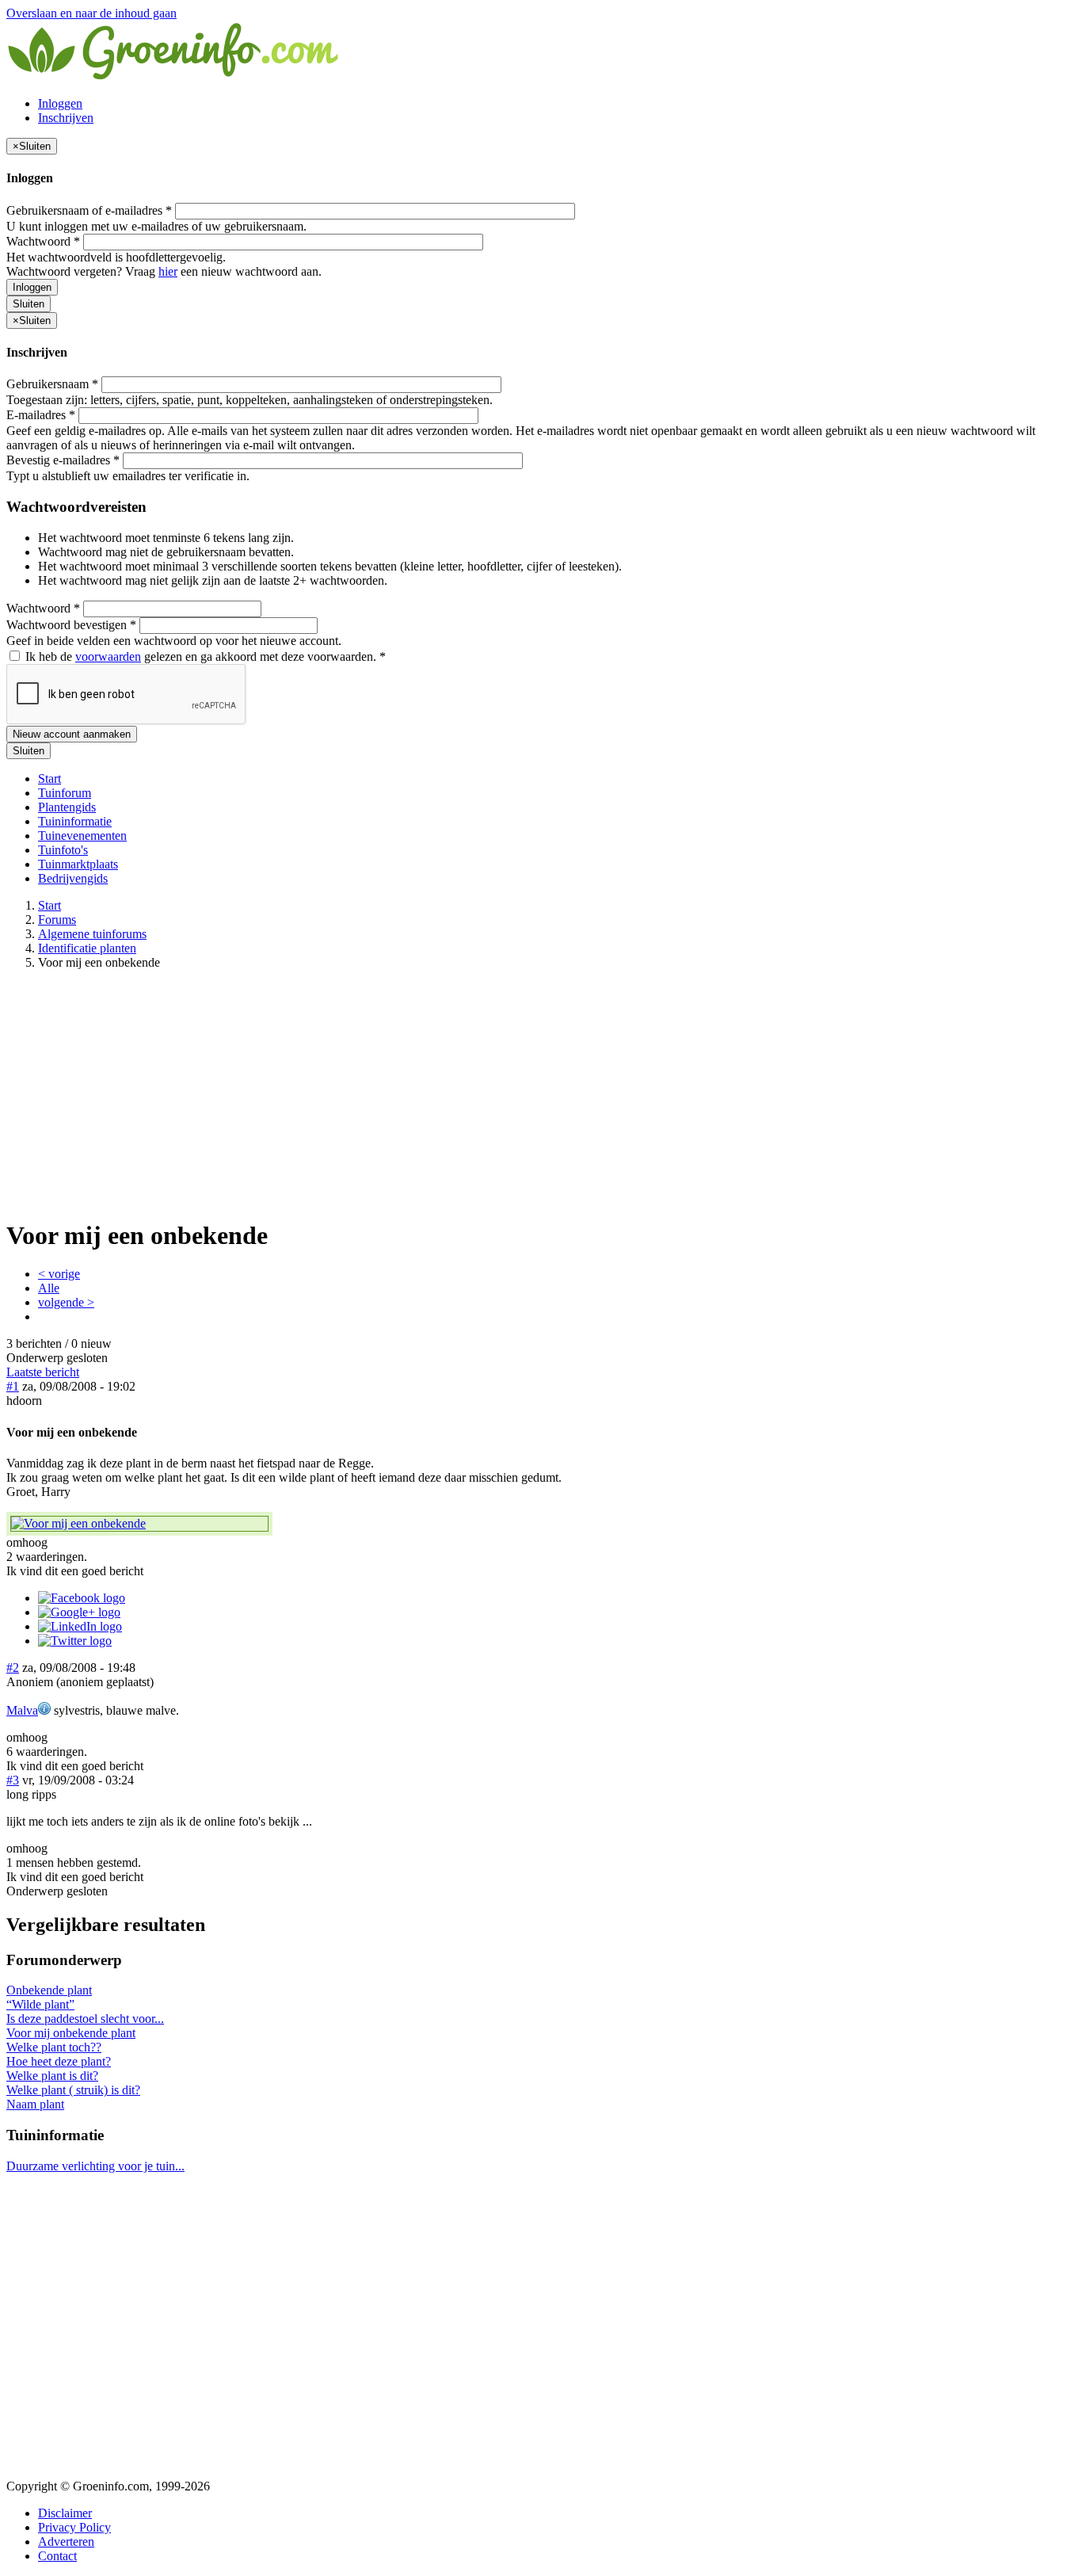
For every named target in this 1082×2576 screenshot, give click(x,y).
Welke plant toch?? (54, 2047)
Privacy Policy (74, 2527)
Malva (22, 1710)
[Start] (174, 76)
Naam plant (35, 2104)
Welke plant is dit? (52, 2076)
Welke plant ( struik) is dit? (73, 2090)
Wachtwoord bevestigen (71, 625)
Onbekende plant (49, 1990)
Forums (57, 920)
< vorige (59, 1274)
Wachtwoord (43, 241)
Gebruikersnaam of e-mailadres (89, 210)
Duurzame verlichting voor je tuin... (95, 2166)
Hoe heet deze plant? (59, 2061)
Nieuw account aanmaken (72, 734)
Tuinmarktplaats (78, 864)
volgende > (66, 1302)
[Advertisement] (541, 1093)
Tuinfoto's (63, 850)
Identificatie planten (87, 948)
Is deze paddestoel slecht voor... (85, 2019)
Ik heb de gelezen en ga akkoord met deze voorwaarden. (204, 656)
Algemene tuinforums (92, 934)
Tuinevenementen (82, 836)
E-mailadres (41, 415)
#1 (13, 1386)
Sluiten (29, 304)
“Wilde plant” (40, 2004)
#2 (13, 1668)
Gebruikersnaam (52, 384)
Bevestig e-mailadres (63, 460)
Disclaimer (65, 2513)
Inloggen (60, 103)
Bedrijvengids (73, 878)
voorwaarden (108, 656)
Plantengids (67, 807)
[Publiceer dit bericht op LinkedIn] (80, 1626)
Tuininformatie (75, 821)
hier (168, 271)
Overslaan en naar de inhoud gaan (91, 13)
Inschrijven (66, 118)
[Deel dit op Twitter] (75, 1641)
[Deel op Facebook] (82, 1598)
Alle (49, 1288)
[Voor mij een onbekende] (139, 1524)
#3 (13, 1780)
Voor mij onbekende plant (71, 2033)
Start (50, 779)
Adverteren (66, 2542)
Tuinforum (65, 793)
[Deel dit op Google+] (79, 1612)
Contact (57, 2556)
